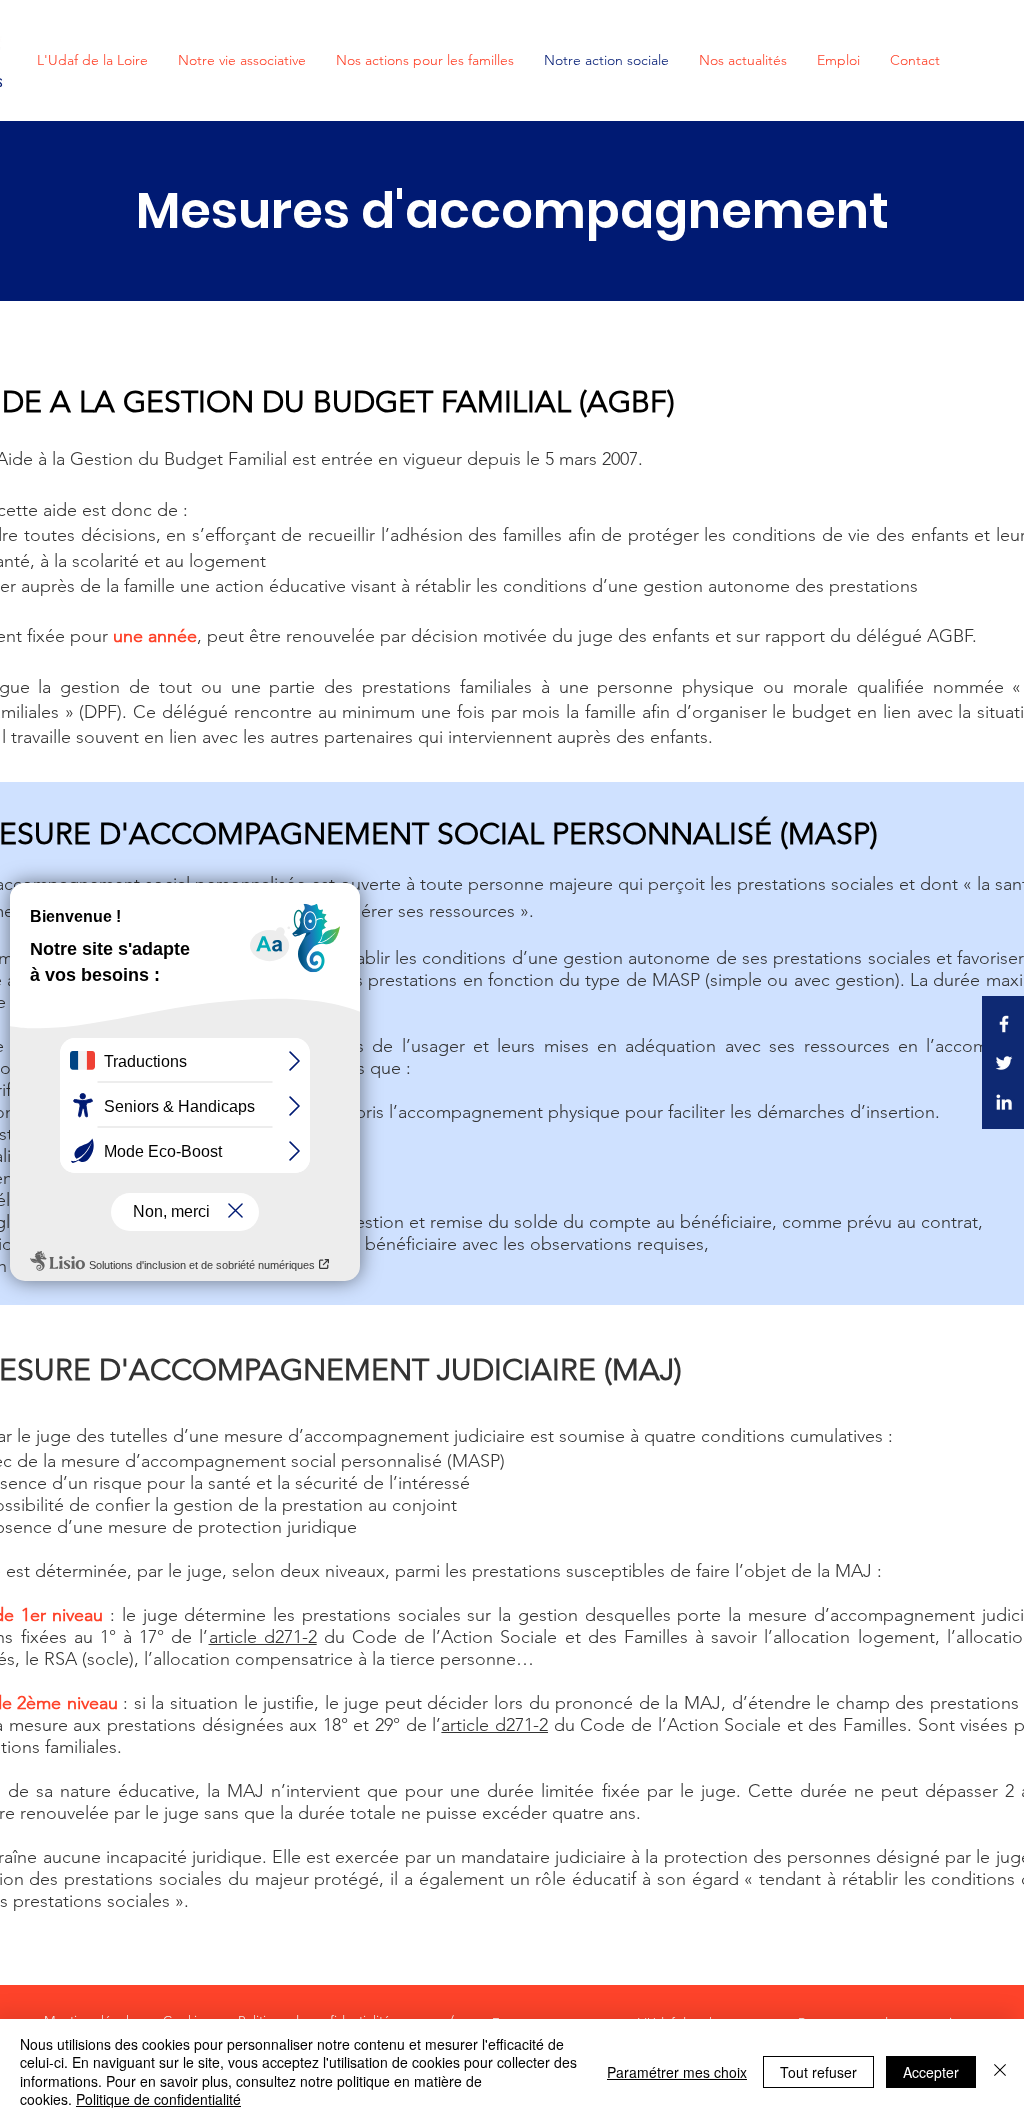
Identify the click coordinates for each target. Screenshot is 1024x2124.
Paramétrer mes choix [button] (677, 2072)
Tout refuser (818, 2072)
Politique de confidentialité (158, 2099)
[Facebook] (1004, 1024)
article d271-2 (263, 1637)
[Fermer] (1000, 2071)
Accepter (931, 2072)
